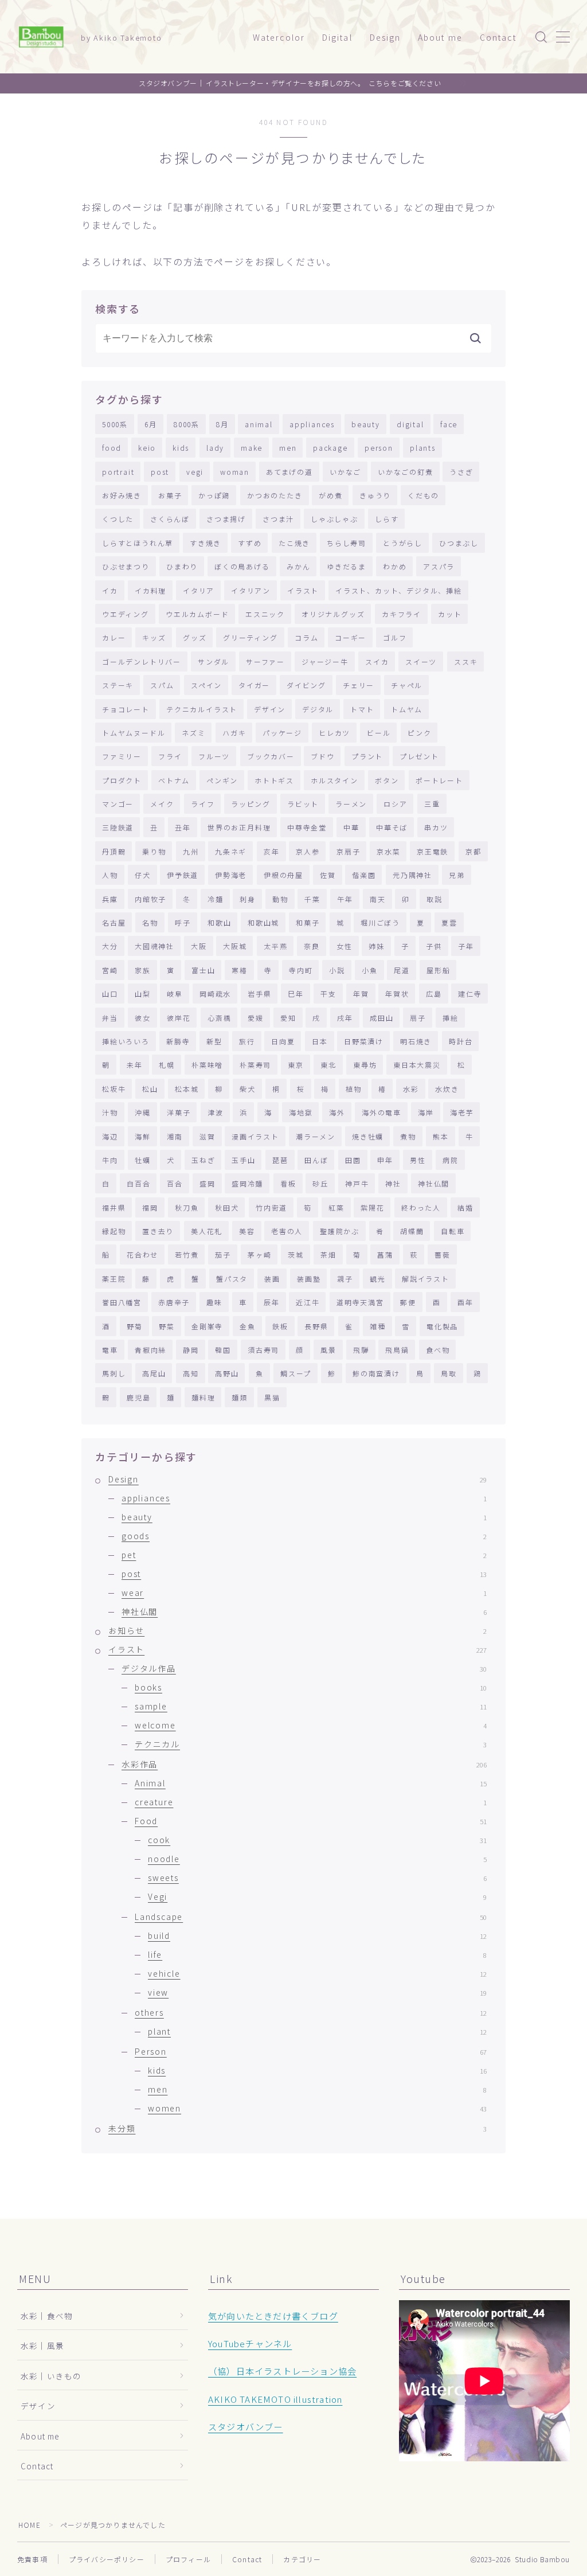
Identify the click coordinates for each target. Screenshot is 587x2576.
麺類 (240, 1397)
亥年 (272, 851)
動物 (280, 899)
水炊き (447, 1089)
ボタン (387, 780)
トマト (362, 709)
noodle (317, 1859)
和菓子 (308, 922)
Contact (498, 37)
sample (311, 1706)
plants (423, 448)
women (317, 2108)
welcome (311, 1725)
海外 (337, 1112)
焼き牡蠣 (368, 1136)
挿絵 (451, 1018)
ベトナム (174, 780)
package (330, 448)
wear (304, 1593)
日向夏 (283, 1041)
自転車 (453, 1231)
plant (317, 2031)
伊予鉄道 (183, 875)
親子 (345, 1279)
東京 (296, 1065)
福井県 (114, 1207)
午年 (345, 899)
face (449, 424)
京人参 (308, 851)
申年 (385, 1160)
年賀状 (397, 994)
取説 (435, 899)
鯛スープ (296, 1373)
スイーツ (421, 661)
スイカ (377, 661)
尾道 (402, 970)
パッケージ (282, 733)
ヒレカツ (334, 733)
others (311, 2012)
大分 (110, 946)
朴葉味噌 (207, 1065)
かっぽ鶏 (214, 495)
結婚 (465, 1207)
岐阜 (175, 994)
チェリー (359, 685)
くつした (118, 519)
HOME (30, 2525)
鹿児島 (138, 1397)
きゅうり (375, 495)
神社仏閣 (434, 1183)
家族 (143, 970)
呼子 (183, 922)
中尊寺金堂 (307, 827)
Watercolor (279, 37)
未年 (135, 1065)
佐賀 (328, 875)
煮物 (408, 1136)
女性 (345, 946)
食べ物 (438, 1350)
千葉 (312, 899)
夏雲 (449, 922)
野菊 (135, 1326)
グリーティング (251, 637)
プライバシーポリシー (107, 2559)
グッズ (195, 637)
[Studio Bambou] (41, 37)
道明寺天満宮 (360, 1302)
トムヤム (407, 709)
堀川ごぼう (380, 922)
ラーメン (351, 804)
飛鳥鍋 (397, 1350)
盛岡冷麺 (247, 1183)
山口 (110, 994)
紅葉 (336, 1207)
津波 (216, 1112)
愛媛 (256, 1018)
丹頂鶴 (114, 851)
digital (410, 424)
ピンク (419, 733)
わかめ (395, 566)
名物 (150, 922)
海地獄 (301, 1112)
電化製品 (442, 1326)
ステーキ (118, 685)
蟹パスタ (232, 1279)
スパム (162, 685)
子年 (466, 946)
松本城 (187, 1089)
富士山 (203, 970)
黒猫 (272, 1397)
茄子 (223, 1254)
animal (259, 424)
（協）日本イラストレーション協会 (282, 2371)
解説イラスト (426, 1279)
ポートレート (439, 780)
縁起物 (114, 1231)
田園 (353, 1160)
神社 (393, 1183)
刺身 (248, 899)
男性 (418, 1160)
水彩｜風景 (42, 2345)
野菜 (167, 1326)
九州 (191, 851)
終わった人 (421, 1207)
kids (181, 448)
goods (304, 1536)
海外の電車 (381, 1112)
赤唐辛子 (174, 1302)
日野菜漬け (364, 1041)
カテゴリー (302, 2559)
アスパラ (439, 566)
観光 (378, 1279)
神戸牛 (357, 1183)
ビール (379, 733)
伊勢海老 (231, 875)
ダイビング (306, 685)
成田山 (381, 1018)
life (317, 1954)
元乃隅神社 (412, 875)
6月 (151, 424)
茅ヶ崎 (259, 1254)
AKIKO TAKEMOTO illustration (275, 2399)
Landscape (311, 1917)
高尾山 (154, 1373)
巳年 (296, 994)
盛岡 (208, 1183)
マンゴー (118, 804)
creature (311, 1802)
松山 (150, 1089)
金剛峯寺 (207, 1326)
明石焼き (416, 1041)
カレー (114, 637)
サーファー (265, 661)
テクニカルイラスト (202, 709)
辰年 (272, 1302)
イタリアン (251, 590)
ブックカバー (271, 756)
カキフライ (402, 614)
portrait (118, 472)
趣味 (214, 1302)
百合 (175, 1183)
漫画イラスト (255, 1136)
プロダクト (122, 780)
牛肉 (110, 1160)
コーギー (351, 637)
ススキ (466, 661)
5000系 (115, 424)
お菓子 (170, 495)
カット (450, 614)
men (288, 448)
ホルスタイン (334, 780)
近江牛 (308, 1302)
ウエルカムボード (197, 614)
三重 (432, 804)
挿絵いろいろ (126, 1041)
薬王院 (114, 1279)
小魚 (370, 970)
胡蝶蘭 (412, 1231)
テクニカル (311, 1744)
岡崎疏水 (215, 994)
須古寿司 (263, 1350)
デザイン (270, 709)
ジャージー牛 (325, 661)
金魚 (248, 1326)
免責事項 (32, 2559)
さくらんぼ (170, 519)
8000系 (187, 424)
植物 (354, 1089)
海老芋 (462, 1112)
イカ (110, 590)
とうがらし (403, 543)
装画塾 (309, 1279)
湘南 (175, 1136)
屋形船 (438, 970)
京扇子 (348, 851)
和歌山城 (263, 922)
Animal (311, 1783)
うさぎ (461, 472)
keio (147, 448)
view (317, 1992)
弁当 (110, 1018)
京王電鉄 (433, 851)
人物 (110, 875)
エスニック (265, 614)
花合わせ (142, 1254)
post (160, 472)
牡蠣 (143, 1160)
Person (311, 2051)
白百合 (138, 1183)
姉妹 (377, 946)
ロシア (395, 804)
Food (311, 1821)
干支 (328, 994)
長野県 (316, 1326)
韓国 (223, 1350)
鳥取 (449, 1373)
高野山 (227, 1373)
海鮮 (143, 1136)
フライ (170, 756)
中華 (351, 827)
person (379, 448)
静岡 (191, 1350)
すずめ (250, 543)
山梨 (143, 994)
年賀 (361, 994)
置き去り (158, 1231)
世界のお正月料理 (239, 827)
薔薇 (443, 1254)
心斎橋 (219, 1018)
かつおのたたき (275, 495)
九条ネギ (231, 851)
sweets (317, 1878)
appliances (312, 424)
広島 (434, 994)
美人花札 (207, 1231)
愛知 (288, 1018)
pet (304, 1555)
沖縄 (143, 1112)
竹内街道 (271, 1207)
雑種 (378, 1326)
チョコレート (126, 709)
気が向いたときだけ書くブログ (273, 2316)
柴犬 (248, 1089)
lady (215, 448)
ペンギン (222, 780)
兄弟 (457, 875)
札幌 (167, 1065)
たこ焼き (294, 543)
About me (440, 37)
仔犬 (143, 875)
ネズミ (193, 733)
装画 (272, 1279)
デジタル (318, 709)
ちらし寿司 (347, 543)
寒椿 (240, 970)
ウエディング (126, 614)
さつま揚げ (226, 519)
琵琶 (280, 1160)
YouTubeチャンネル (250, 2343)
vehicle (317, 1973)
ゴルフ (395, 637)
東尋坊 (365, 1065)
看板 (288, 1183)
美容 (247, 1231)
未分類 (298, 2128)
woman (235, 472)
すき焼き (206, 543)
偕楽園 (364, 875)
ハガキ (234, 733)
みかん (298, 566)
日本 (320, 1041)
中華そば (392, 827)
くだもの (423, 495)
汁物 (110, 1112)
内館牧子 (150, 899)
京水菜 (388, 851)
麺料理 (203, 1397)
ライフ (203, 804)
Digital (337, 37)
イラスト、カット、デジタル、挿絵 (399, 590)
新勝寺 (178, 1041)
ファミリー (122, 756)
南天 (378, 899)
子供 (434, 946)
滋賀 (208, 1136)
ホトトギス (274, 780)
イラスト (303, 590)
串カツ (436, 827)
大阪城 (235, 946)
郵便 (408, 1302)
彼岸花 (179, 1018)
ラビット (303, 804)
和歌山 (219, 922)
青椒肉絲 (150, 1350)
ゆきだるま (347, 566)
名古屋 (114, 922)
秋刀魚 (187, 1207)
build (317, 1935)
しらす (387, 519)
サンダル (214, 661)
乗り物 (154, 851)
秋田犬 (227, 1207)
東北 (328, 1065)
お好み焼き (122, 495)
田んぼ (316, 1160)
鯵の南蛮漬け (376, 1373)
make (252, 448)
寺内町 (301, 970)
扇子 (418, 1018)
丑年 (183, 827)
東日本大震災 (417, 1065)
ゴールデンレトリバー (142, 661)
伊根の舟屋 (283, 875)
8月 (222, 424)
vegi (195, 472)
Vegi (317, 1896)
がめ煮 (330, 495)
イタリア (199, 590)
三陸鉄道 (118, 827)
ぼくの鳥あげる (242, 566)
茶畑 (328, 1254)
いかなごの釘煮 (406, 472)
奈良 (312, 946)
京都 (473, 851)
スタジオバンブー (246, 2426)
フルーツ (214, 756)
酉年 (465, 1302)
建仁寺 (470, 994)
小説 (337, 970)
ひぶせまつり (126, 566)
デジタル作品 (304, 1668)
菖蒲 (385, 1254)
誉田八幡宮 (122, 1302)
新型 (214, 1041)
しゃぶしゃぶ (334, 519)
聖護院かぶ (340, 1231)
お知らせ (298, 1630)
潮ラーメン (316, 1136)
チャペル (407, 685)
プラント (367, 756)
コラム (306, 637)
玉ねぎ (203, 1160)
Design (386, 37)
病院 (451, 1160)
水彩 (411, 1089)
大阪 (199, 946)
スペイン (206, 685)
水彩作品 (304, 1764)
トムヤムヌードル (134, 733)
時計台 (461, 1041)
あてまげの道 (289, 472)
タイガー (254, 685)
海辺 (110, 1136)
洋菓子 (179, 1112)
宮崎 (110, 970)
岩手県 (259, 994)
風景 (328, 1350)
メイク (162, 804)
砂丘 (320, 1183)
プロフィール (188, 2559)
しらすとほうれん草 (138, 543)
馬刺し (114, 1373)
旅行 (247, 1041)
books (311, 1687)
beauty (366, 424)
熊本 (441, 1136)
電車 (110, 1350)
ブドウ (322, 756)
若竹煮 (187, 1254)
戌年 (345, 1018)
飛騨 (361, 1350)
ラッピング (251, 804)
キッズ (154, 637)
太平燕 (275, 946)
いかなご (345, 472)
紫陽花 (372, 1207)
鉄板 (280, 1326)
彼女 (143, 1018)
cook (317, 1840)
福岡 (150, 1207)
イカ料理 (150, 590)
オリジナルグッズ (333, 614)
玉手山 (243, 1160)
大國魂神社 (154, 946)
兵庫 (110, 899)
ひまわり (182, 566)
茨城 (296, 1254)
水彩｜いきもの (51, 2376)
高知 (191, 1373)
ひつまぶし (459, 543)
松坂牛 (114, 1089)
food (112, 448)
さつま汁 (278, 519)
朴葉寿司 (255, 1065)
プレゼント (419, 756)
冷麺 (216, 899)
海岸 (426, 1112)
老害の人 (287, 1231)
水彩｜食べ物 (47, 2316)
